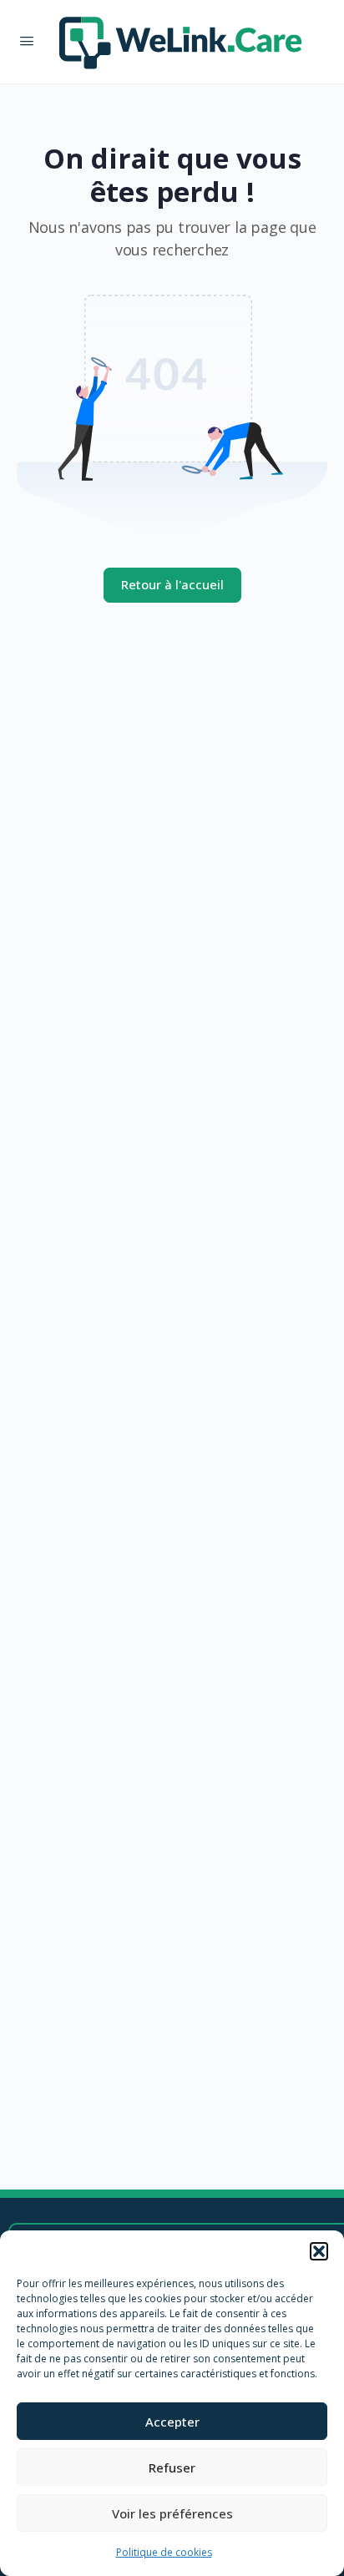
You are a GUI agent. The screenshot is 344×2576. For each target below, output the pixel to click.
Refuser (172, 2467)
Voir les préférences (172, 2513)
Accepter (172, 2422)
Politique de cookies (164, 2552)
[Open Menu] (27, 40)
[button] (319, 2251)
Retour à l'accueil (172, 584)
